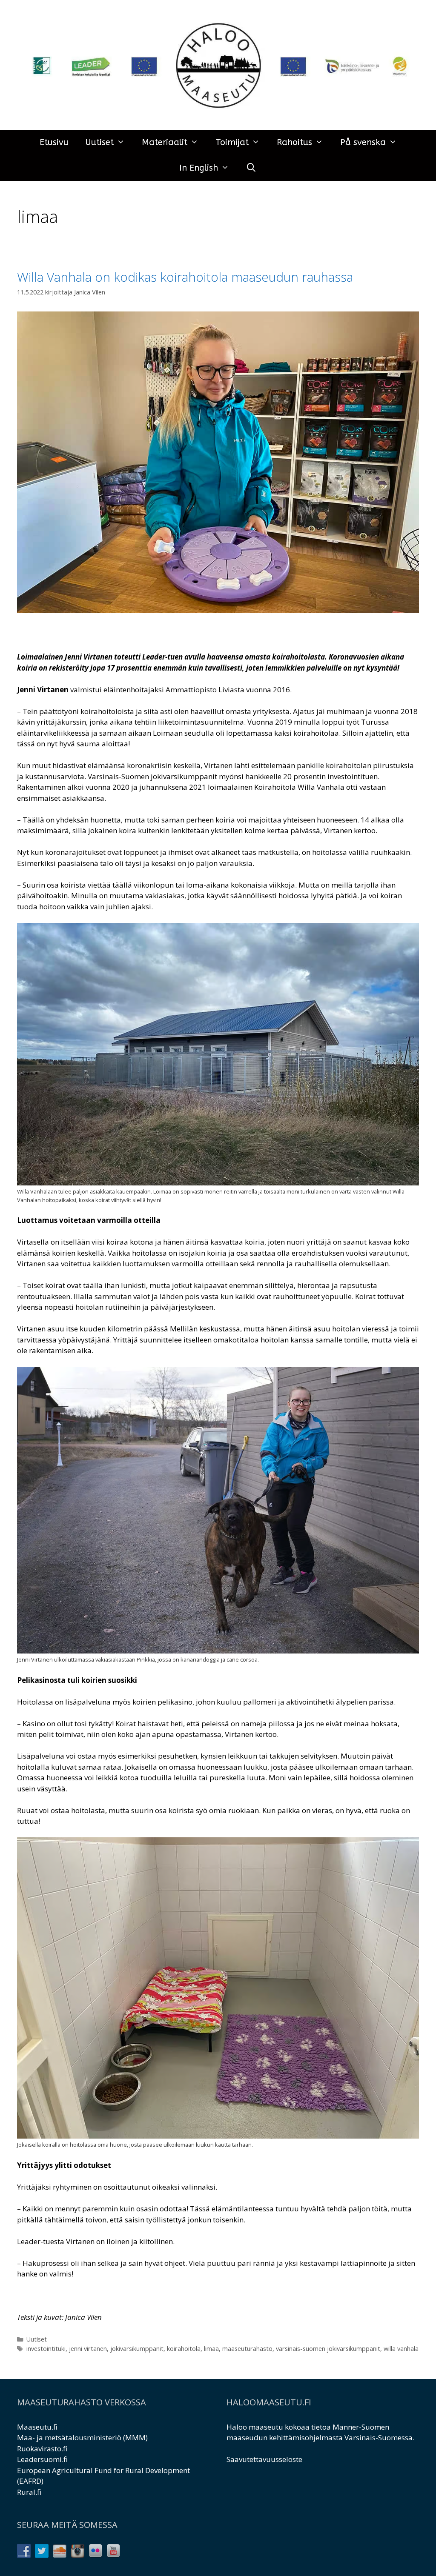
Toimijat (232, 142)
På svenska (363, 142)
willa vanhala (401, 2349)
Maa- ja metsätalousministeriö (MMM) (82, 2437)
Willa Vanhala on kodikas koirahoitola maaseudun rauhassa (185, 277)
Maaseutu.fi (37, 2427)
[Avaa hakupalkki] (252, 168)
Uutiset (100, 142)
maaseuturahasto (247, 2349)
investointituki (46, 2349)
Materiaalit (165, 142)
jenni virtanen (88, 2349)
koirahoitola (184, 2349)
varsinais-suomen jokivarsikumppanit (328, 2349)
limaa (211, 2349)
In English (199, 168)
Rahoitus (294, 142)
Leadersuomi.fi (42, 2459)
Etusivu (54, 142)
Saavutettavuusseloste (264, 2459)
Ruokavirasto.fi (42, 2449)
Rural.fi (29, 2492)
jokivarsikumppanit (137, 2349)
